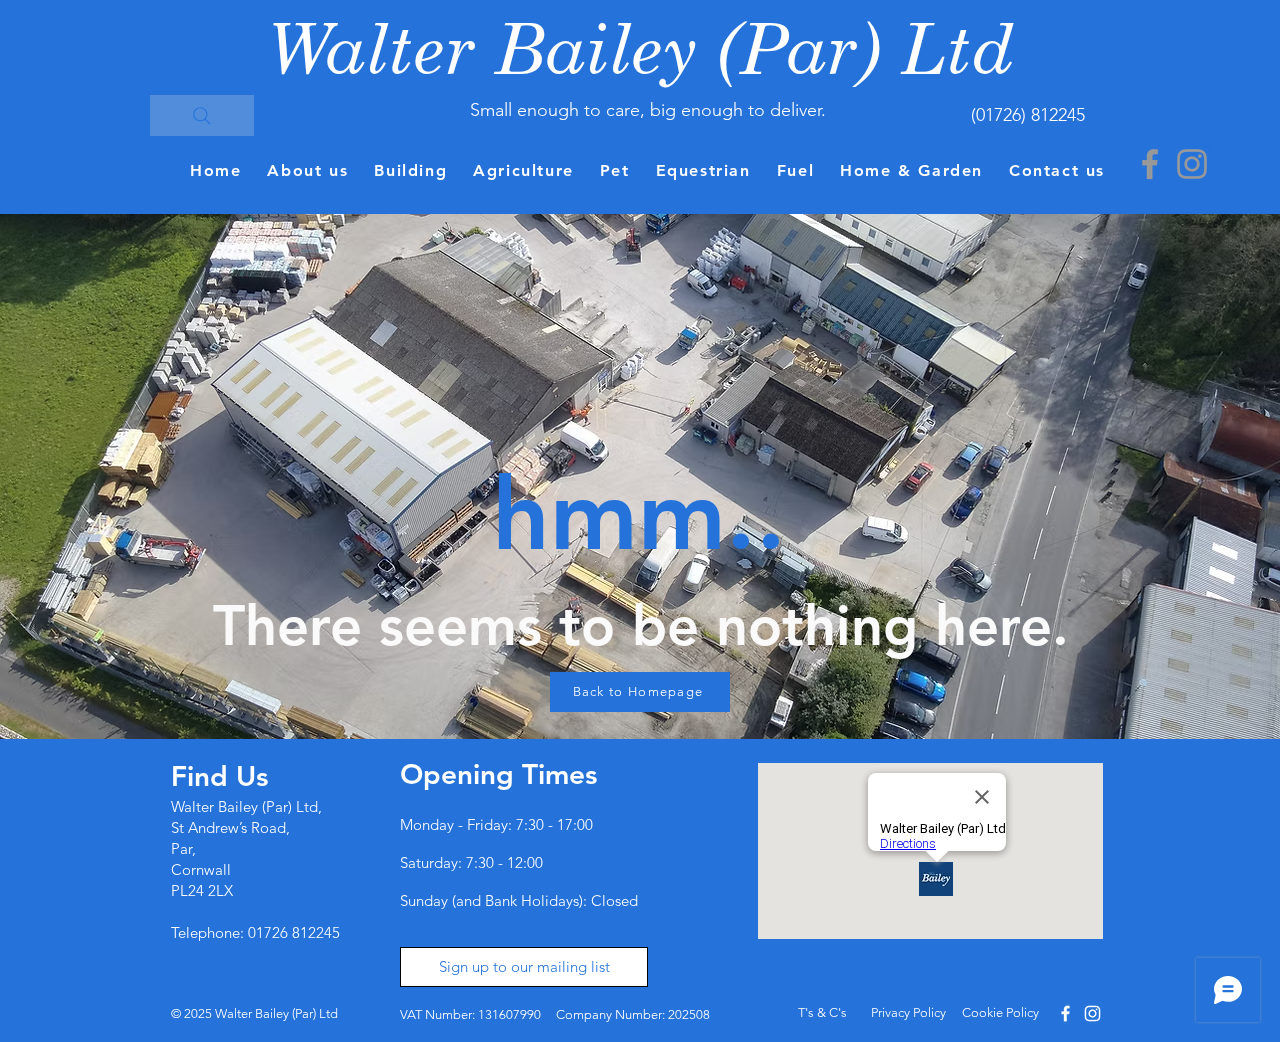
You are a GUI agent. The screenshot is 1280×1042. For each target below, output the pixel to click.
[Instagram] (1192, 164)
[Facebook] (1150, 164)
